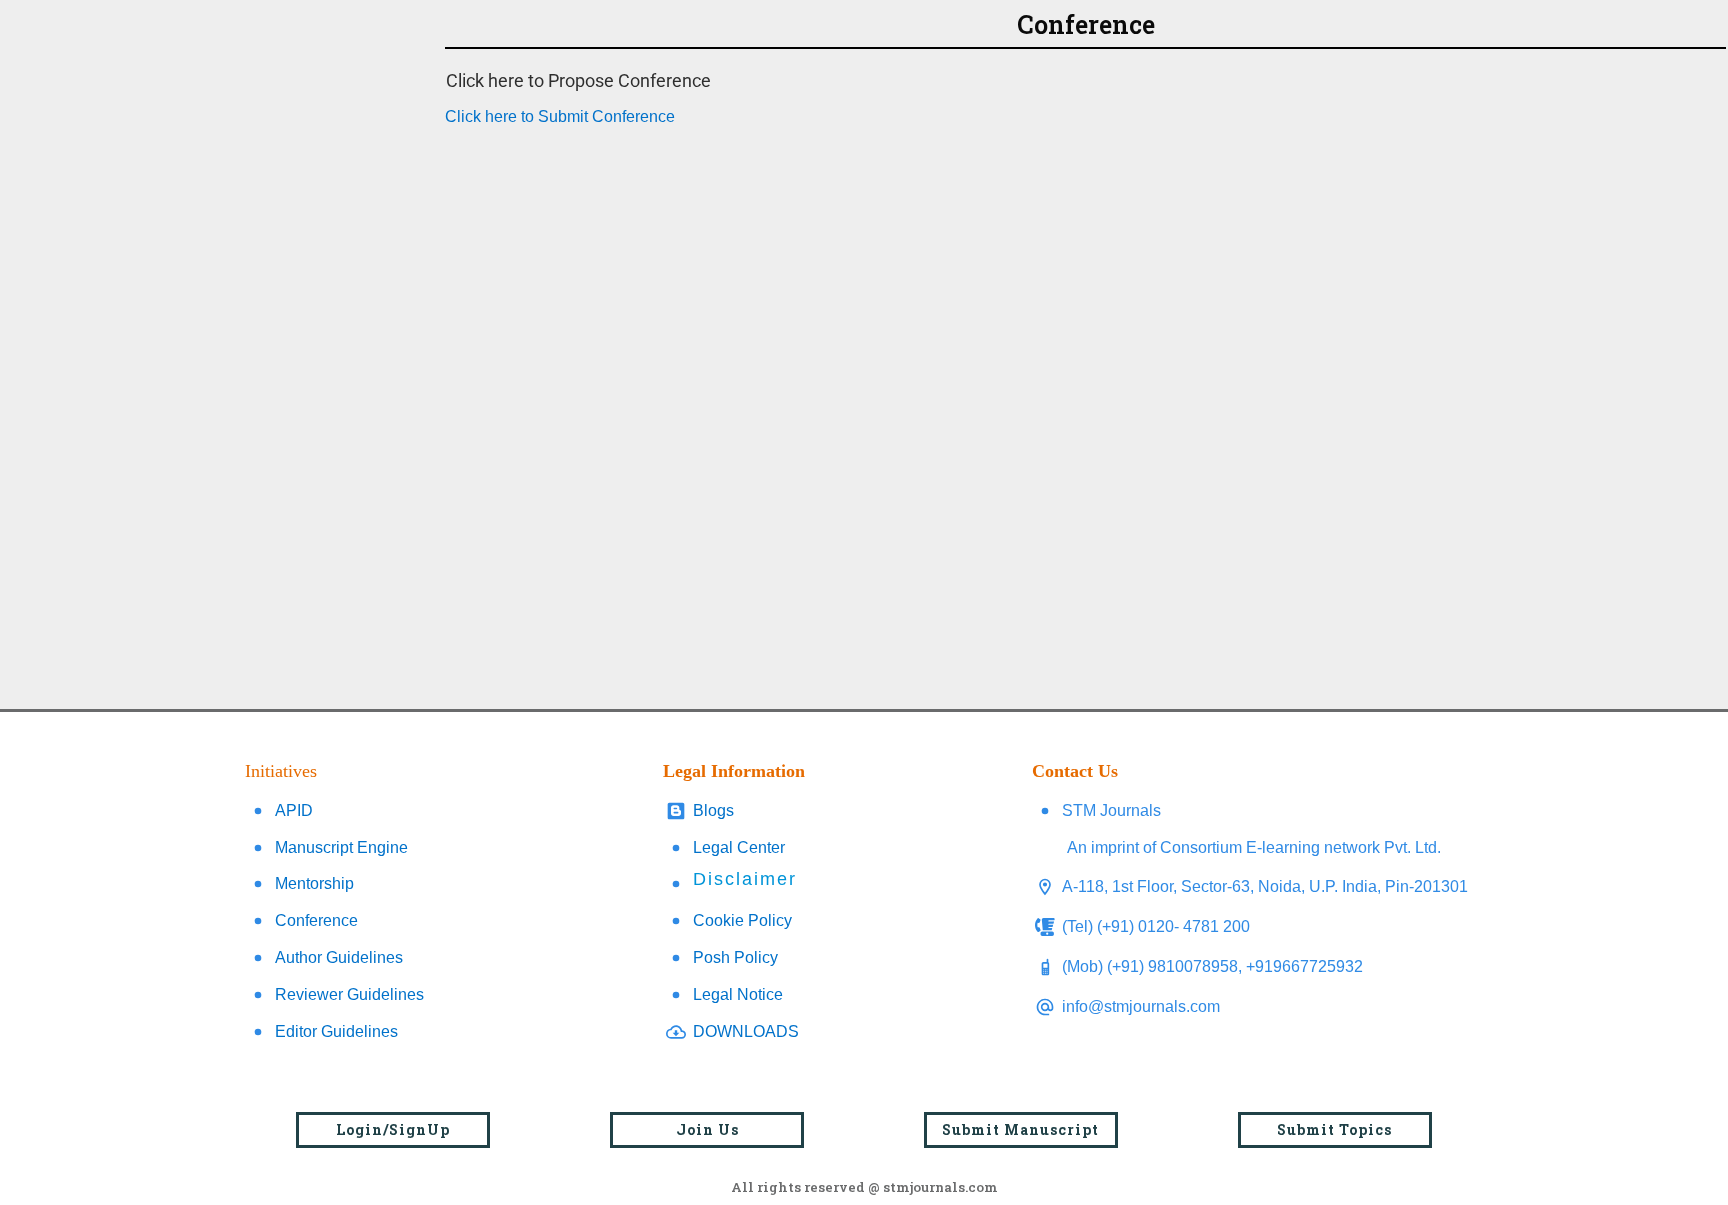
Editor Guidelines (336, 1031)
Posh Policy (735, 957)
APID (294, 810)
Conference (316, 920)
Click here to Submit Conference (560, 116)
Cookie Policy (742, 920)
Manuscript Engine (341, 847)
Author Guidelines (339, 957)
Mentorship (314, 883)
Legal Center (739, 847)
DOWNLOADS (746, 1031)
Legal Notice (738, 994)
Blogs (713, 810)
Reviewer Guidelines (349, 994)
